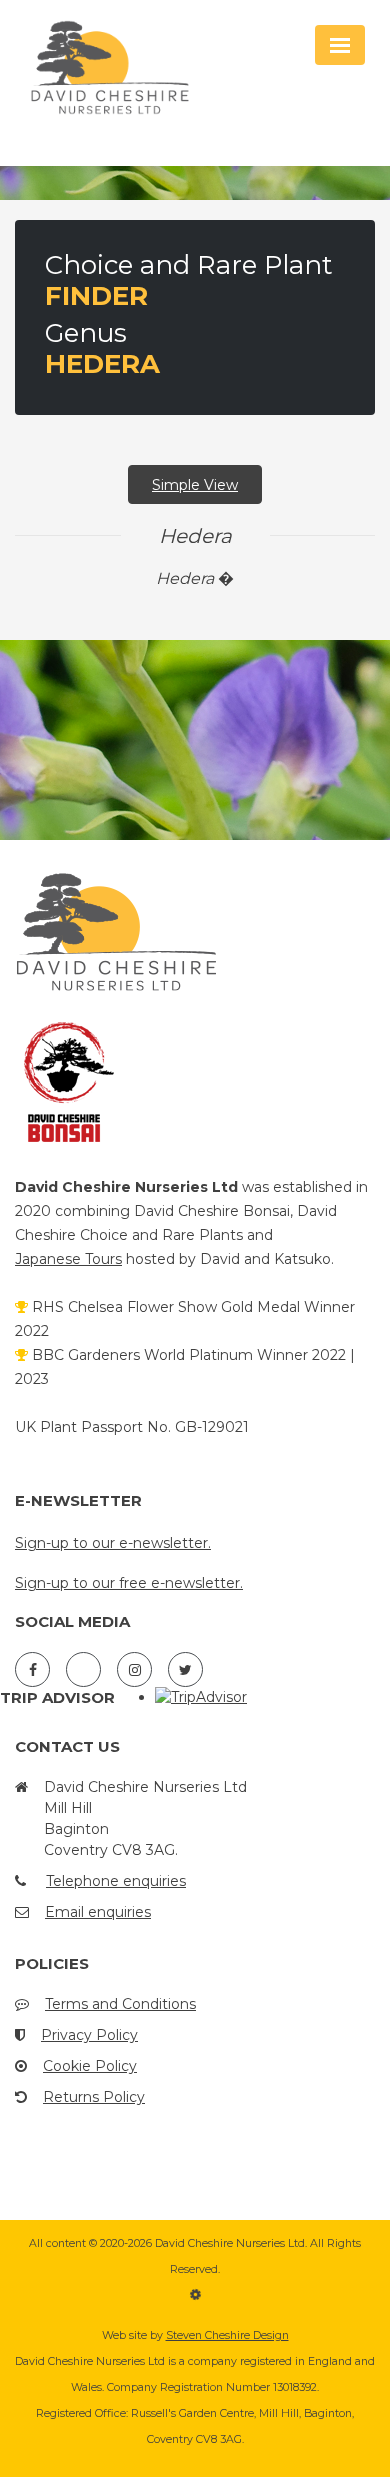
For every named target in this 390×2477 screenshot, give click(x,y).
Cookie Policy (90, 2066)
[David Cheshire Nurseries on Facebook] (32, 1669)
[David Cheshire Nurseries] (130, 70)
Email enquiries (98, 1912)
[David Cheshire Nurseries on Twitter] (185, 1669)
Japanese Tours (68, 1259)
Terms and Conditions (120, 2004)
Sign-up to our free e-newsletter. (129, 1583)
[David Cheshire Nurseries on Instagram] (134, 1669)
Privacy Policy (89, 2035)
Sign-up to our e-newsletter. (113, 1543)
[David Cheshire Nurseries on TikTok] (83, 1669)
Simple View (195, 485)
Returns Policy (94, 2097)
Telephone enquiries (116, 1881)
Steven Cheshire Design (227, 2335)
